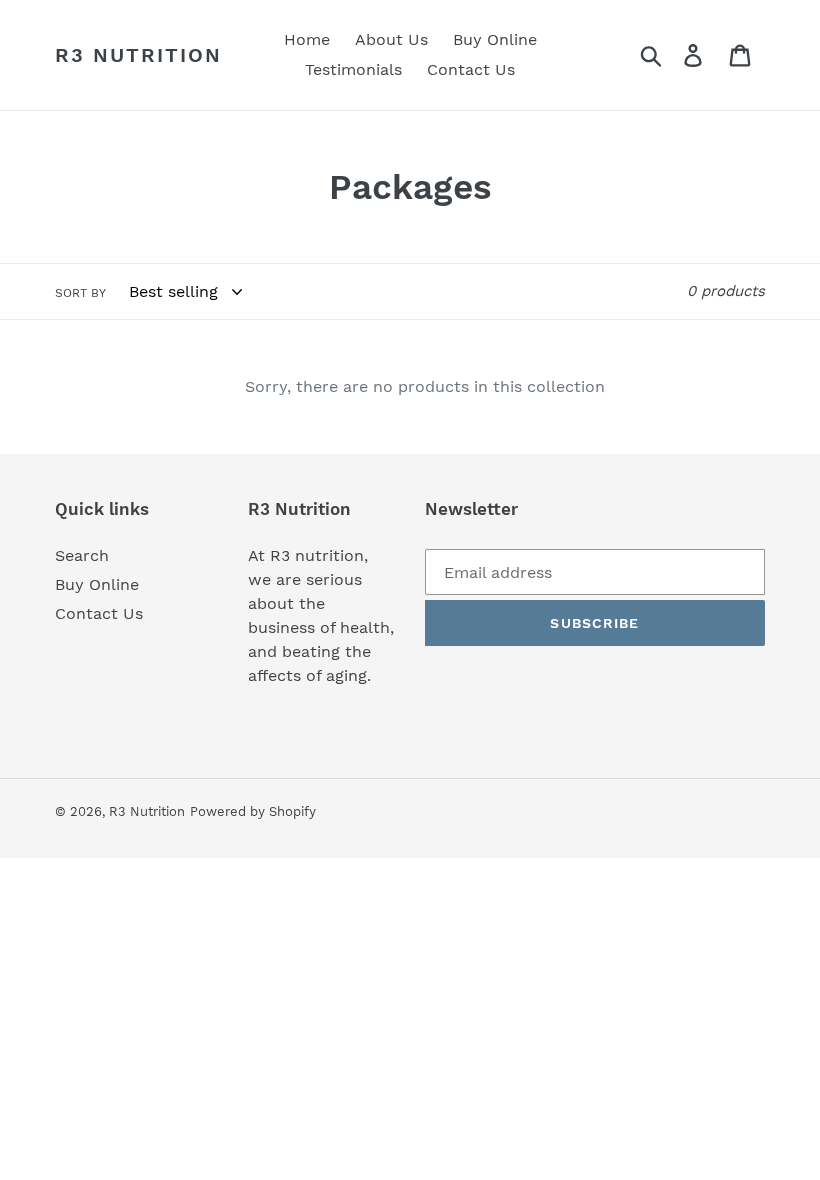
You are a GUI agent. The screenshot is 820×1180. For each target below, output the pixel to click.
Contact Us (99, 613)
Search (82, 555)
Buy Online (97, 584)
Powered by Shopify (253, 811)
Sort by (80, 293)
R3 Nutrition (138, 55)
